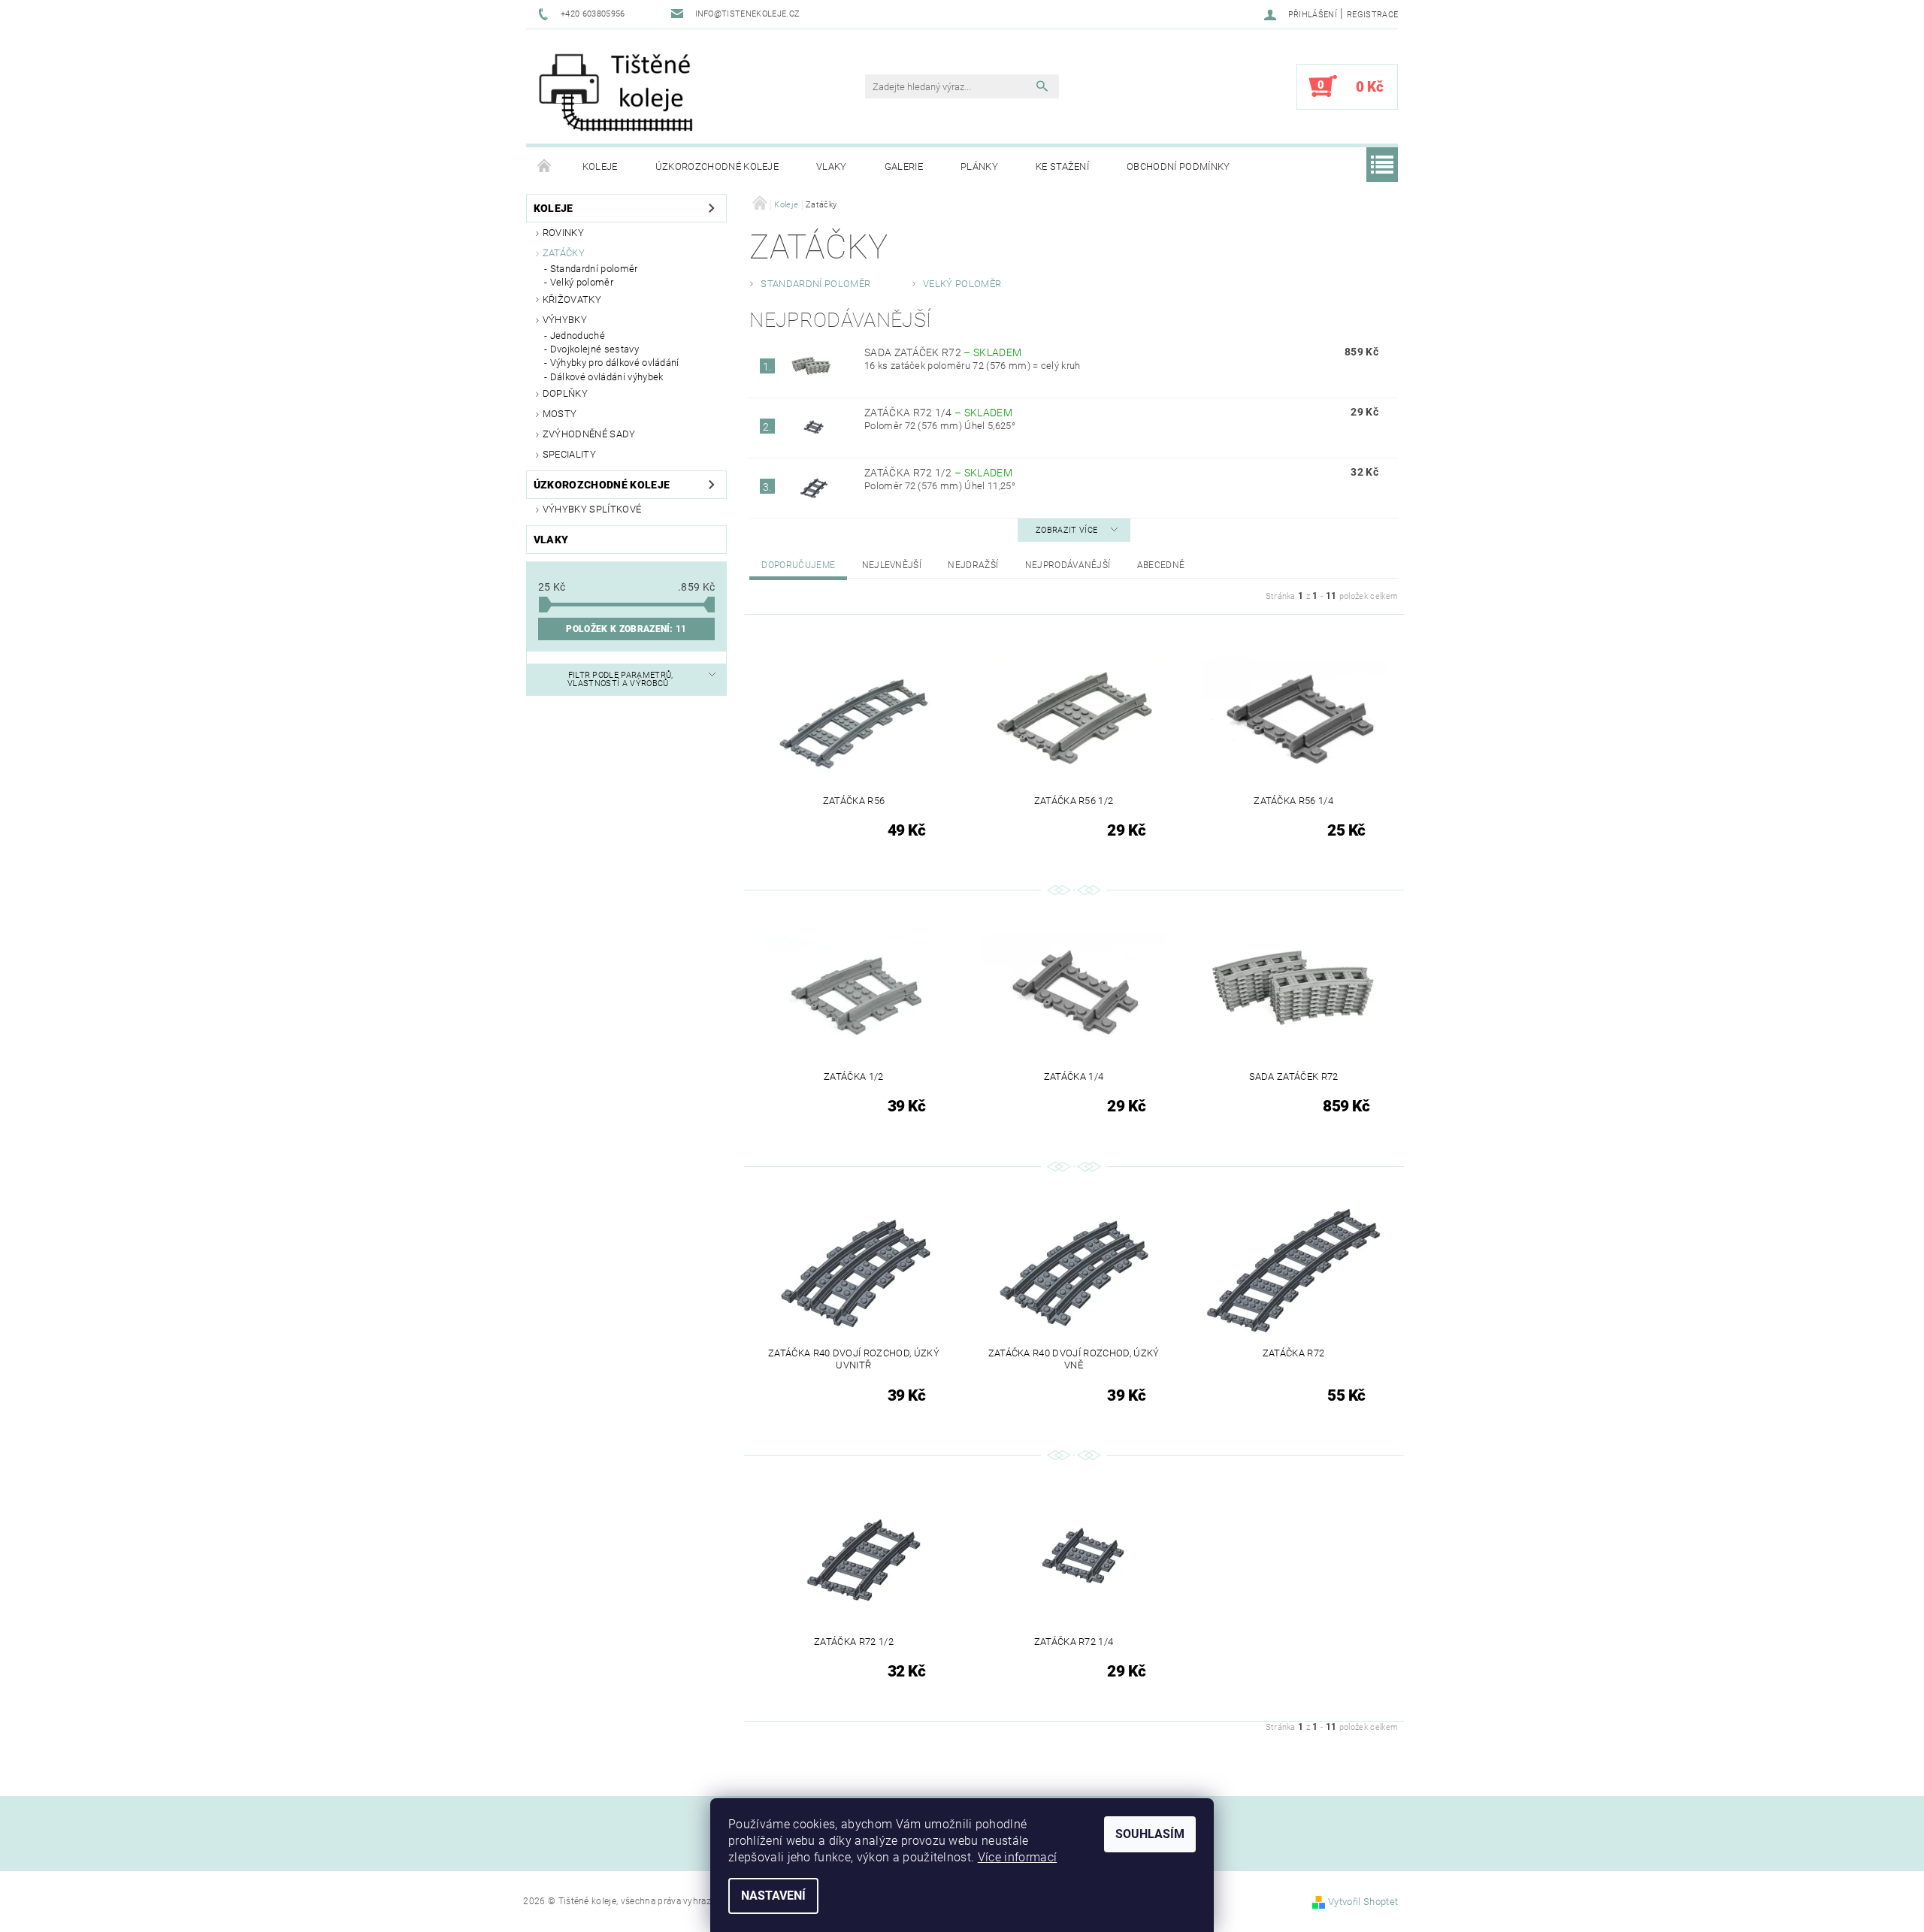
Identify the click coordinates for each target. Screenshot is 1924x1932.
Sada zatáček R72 (943, 352)
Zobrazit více (1066, 530)
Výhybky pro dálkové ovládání (615, 363)
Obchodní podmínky (1178, 166)
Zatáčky (564, 253)
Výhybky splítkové (592, 509)
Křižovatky (572, 299)
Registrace (1372, 15)
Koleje (600, 166)
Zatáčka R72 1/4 (938, 413)
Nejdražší (973, 565)
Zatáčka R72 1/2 (938, 473)
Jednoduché (578, 336)
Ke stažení (1062, 166)
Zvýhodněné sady (589, 434)
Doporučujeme (798, 565)
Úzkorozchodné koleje (717, 166)
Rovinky (563, 233)
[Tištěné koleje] (616, 94)
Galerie (904, 166)
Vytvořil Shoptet (1363, 1902)
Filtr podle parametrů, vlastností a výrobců (620, 679)
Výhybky (565, 320)
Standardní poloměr (594, 269)
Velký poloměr (582, 282)
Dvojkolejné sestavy (594, 349)
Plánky (979, 166)
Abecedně (1161, 565)
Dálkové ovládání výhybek (607, 377)
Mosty (560, 414)
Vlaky (832, 166)
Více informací (1017, 1857)
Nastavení (773, 1896)
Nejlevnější (892, 565)
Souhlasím (1150, 1834)
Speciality (569, 454)
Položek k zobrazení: (626, 629)
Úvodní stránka (545, 167)
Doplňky (565, 393)
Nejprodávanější (1068, 565)
